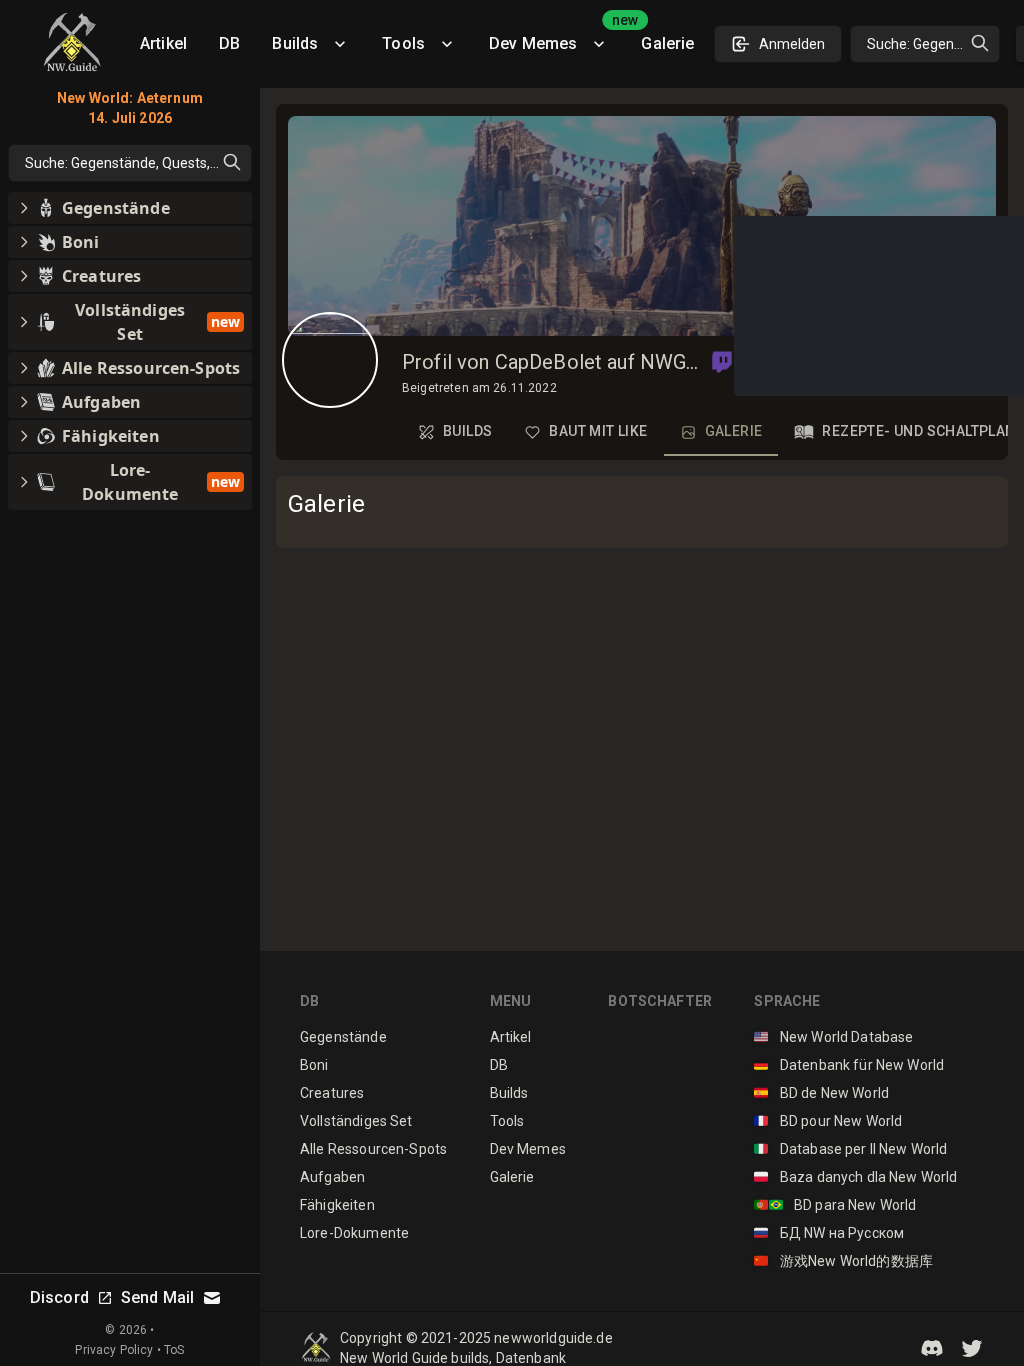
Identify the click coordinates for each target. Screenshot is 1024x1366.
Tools (403, 43)
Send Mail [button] (157, 1297)
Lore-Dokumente (354, 1233)
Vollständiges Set (356, 1121)
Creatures (332, 1093)
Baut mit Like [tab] (598, 431)
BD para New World (835, 1205)
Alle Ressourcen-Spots (373, 1149)
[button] (722, 362)
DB (229, 43)
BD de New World (821, 1093)
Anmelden (792, 44)
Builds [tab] (467, 431)
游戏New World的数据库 (843, 1261)
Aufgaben (332, 1177)
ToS (174, 1350)
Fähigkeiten (337, 1205)
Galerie (667, 43)
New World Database (833, 1037)
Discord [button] (59, 1297)
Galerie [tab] (734, 431)
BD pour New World (828, 1121)
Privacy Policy (114, 1350)
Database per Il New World (850, 1149)
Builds (295, 43)
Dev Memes (557, 36)
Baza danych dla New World (855, 1177)
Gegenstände (343, 1037)
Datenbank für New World (849, 1065)
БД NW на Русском (829, 1233)
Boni (314, 1065)
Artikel (163, 43)
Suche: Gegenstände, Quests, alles (933, 44)
